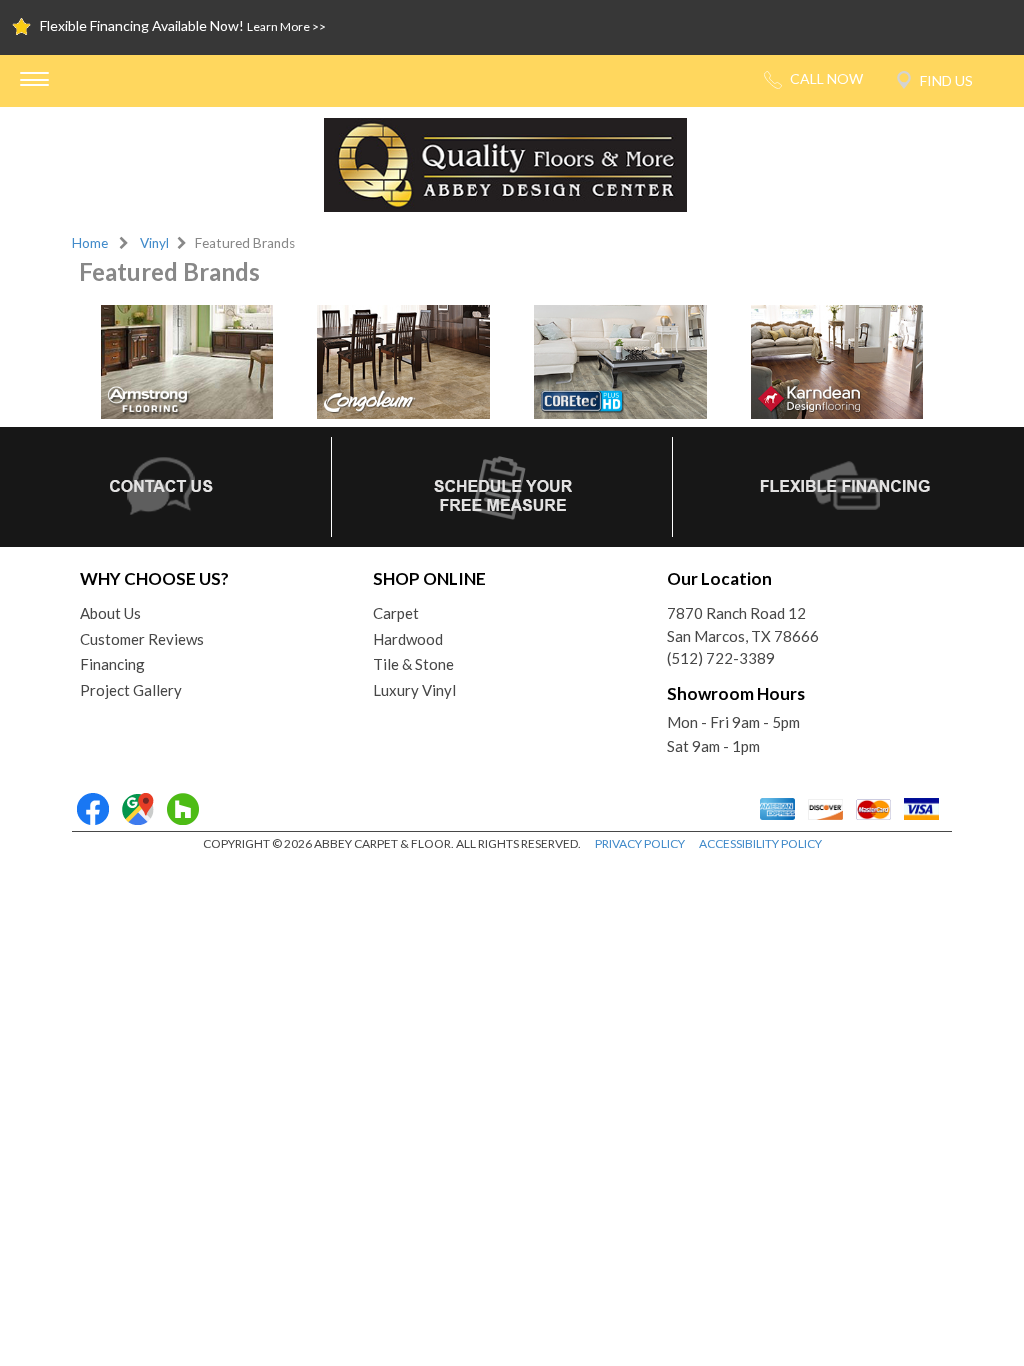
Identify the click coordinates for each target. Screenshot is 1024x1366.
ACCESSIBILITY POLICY (760, 843)
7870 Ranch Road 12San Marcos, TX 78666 (743, 624)
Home (90, 243)
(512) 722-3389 (721, 658)
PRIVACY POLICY (640, 843)
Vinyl (154, 243)
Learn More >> (286, 26)
